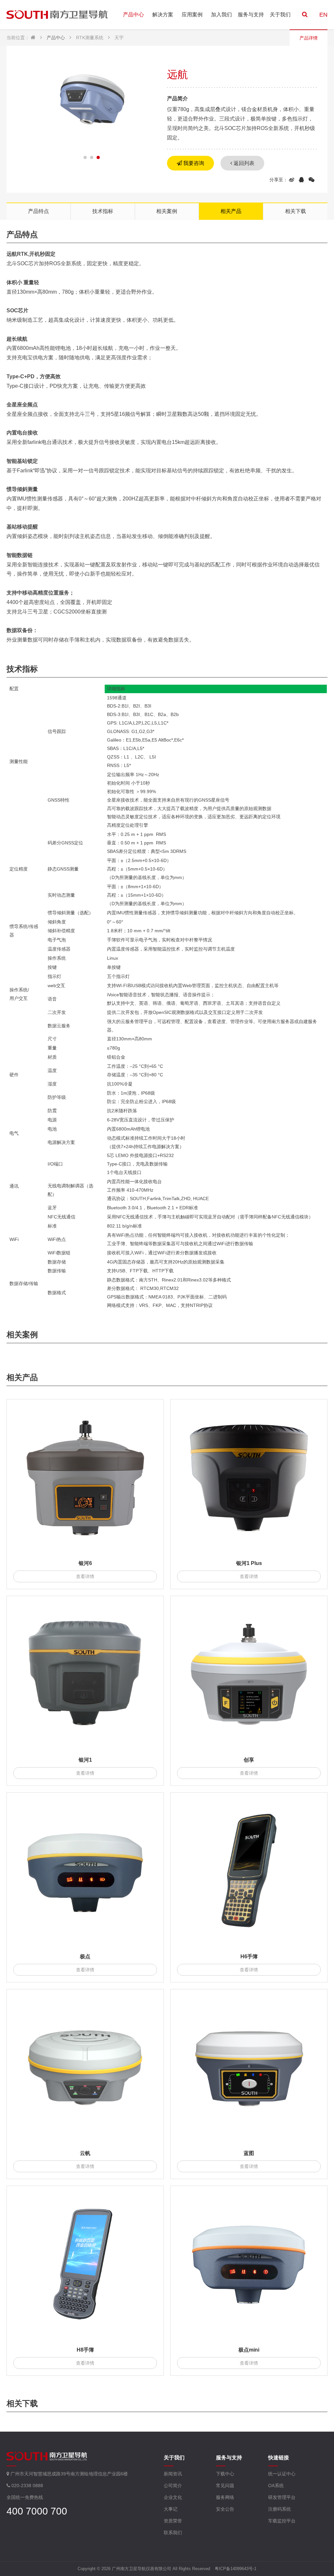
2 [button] (92, 157)
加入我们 (221, 15)
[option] (92, 102)
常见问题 (225, 2486)
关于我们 (280, 15)
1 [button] (85, 157)
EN (323, 15)
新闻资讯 (173, 2474)
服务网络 (225, 2497)
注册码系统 (280, 2509)
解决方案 (163, 15)
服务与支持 (251, 15)
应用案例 (192, 15)
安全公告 (225, 2509)
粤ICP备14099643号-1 (235, 2569)
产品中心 (133, 15)
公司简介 (173, 2486)
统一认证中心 (282, 2474)
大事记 (171, 2509)
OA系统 (276, 2486)
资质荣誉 (173, 2521)
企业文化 (173, 2497)
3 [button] (98, 157)
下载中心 (225, 2474)
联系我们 (173, 2533)
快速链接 (279, 2458)
